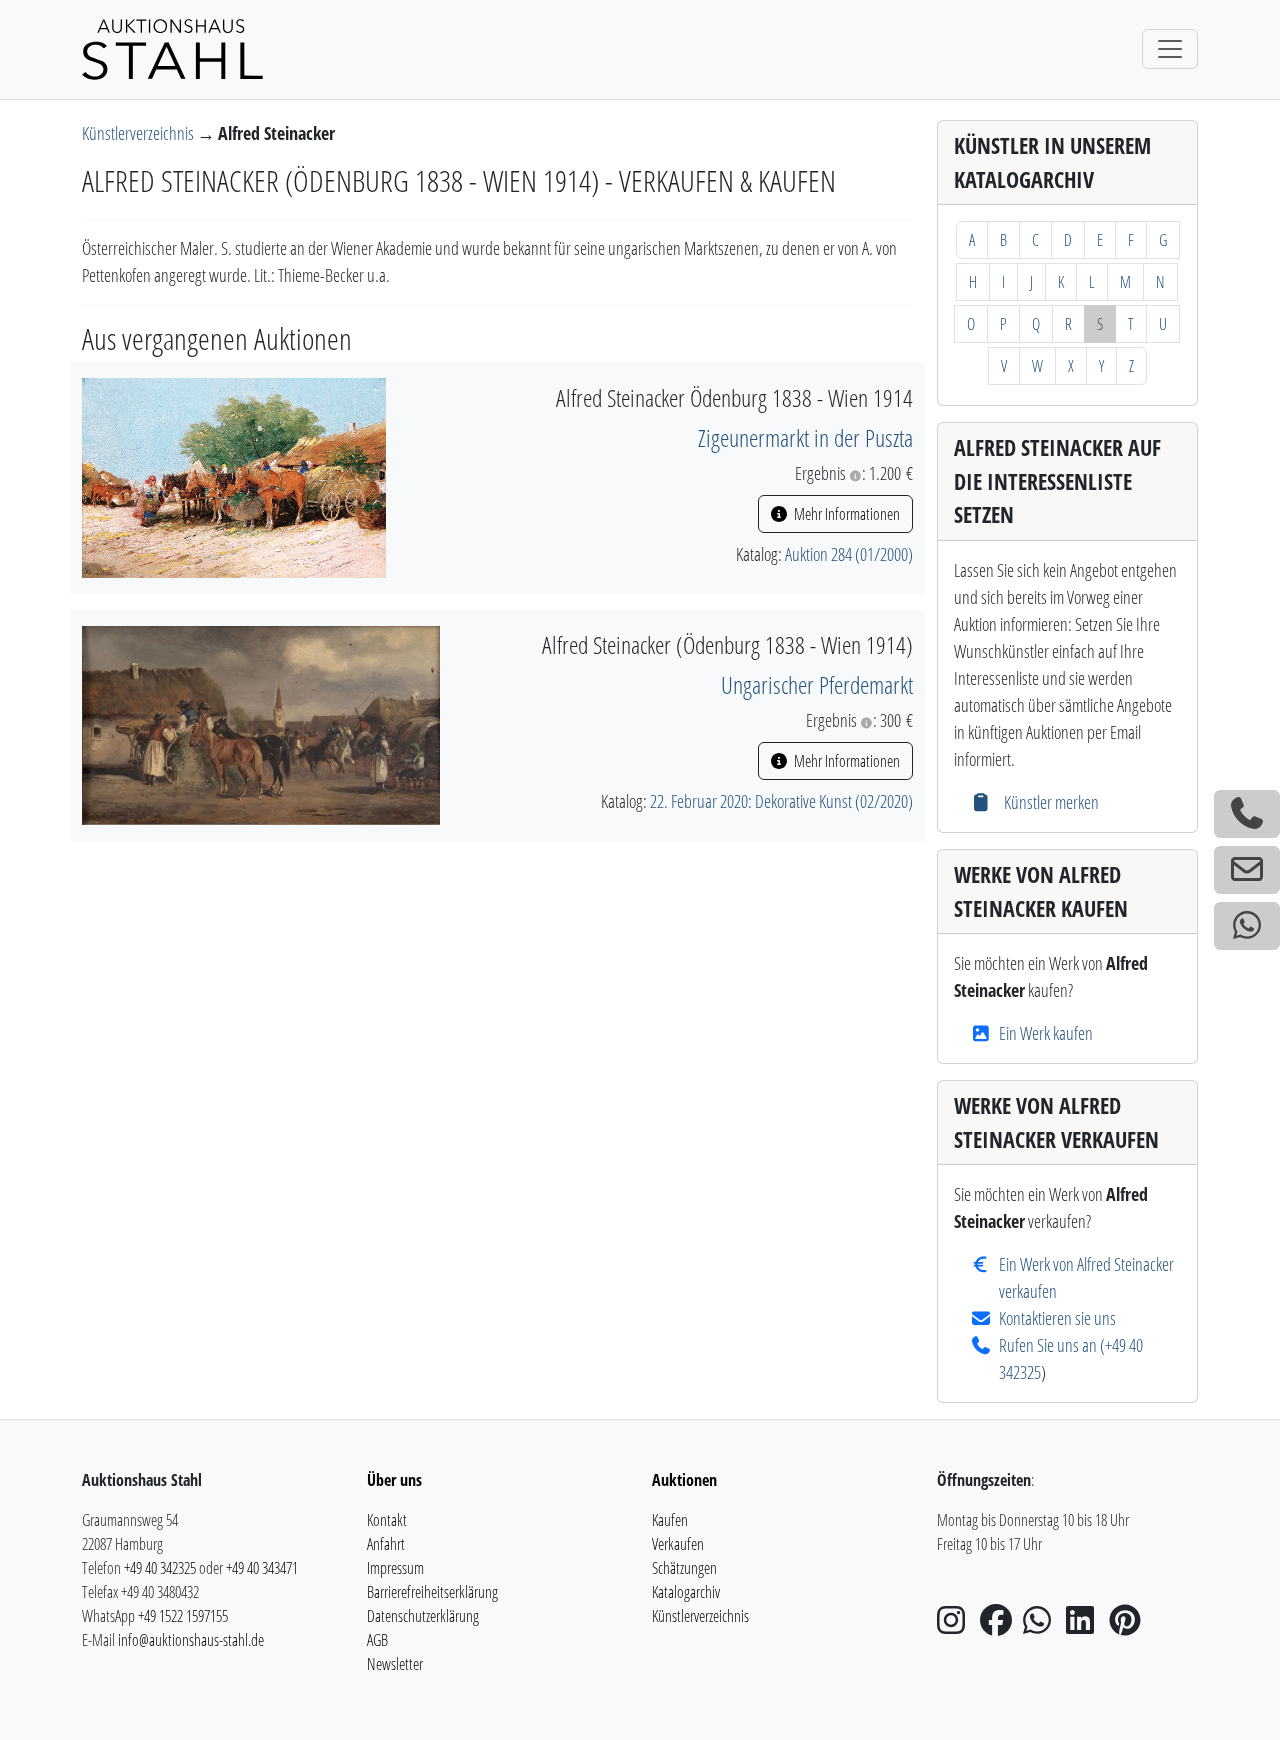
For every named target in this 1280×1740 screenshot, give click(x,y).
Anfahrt (386, 1544)
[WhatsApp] (1043, 1626)
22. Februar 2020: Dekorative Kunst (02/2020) (781, 801)
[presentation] (234, 476)
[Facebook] (1000, 1626)
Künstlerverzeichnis (139, 133)
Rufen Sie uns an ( (1052, 1345)
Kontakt (387, 1520)
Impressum (395, 1568)
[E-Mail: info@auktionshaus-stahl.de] (1247, 870)
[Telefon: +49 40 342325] (1247, 814)
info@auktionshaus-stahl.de (191, 1640)
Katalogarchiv (686, 1592)
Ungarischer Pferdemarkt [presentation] (817, 684)
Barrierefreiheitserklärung (432, 1592)
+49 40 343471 (262, 1568)
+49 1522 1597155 (183, 1616)
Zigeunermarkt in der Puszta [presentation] (805, 437)
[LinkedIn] (1086, 1626)
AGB (377, 1640)
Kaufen (670, 1520)
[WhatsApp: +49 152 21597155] (1247, 926)
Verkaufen (678, 1544)
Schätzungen (684, 1568)
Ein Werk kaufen (1046, 1033)
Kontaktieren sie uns (1057, 1318)
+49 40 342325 (160, 1568)
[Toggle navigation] (1170, 49)
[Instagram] (957, 1626)
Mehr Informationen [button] (845, 514)
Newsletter (395, 1664)
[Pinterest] (1129, 1626)
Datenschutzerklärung (423, 1616)
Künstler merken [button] (1049, 802)
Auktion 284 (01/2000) (849, 554)
